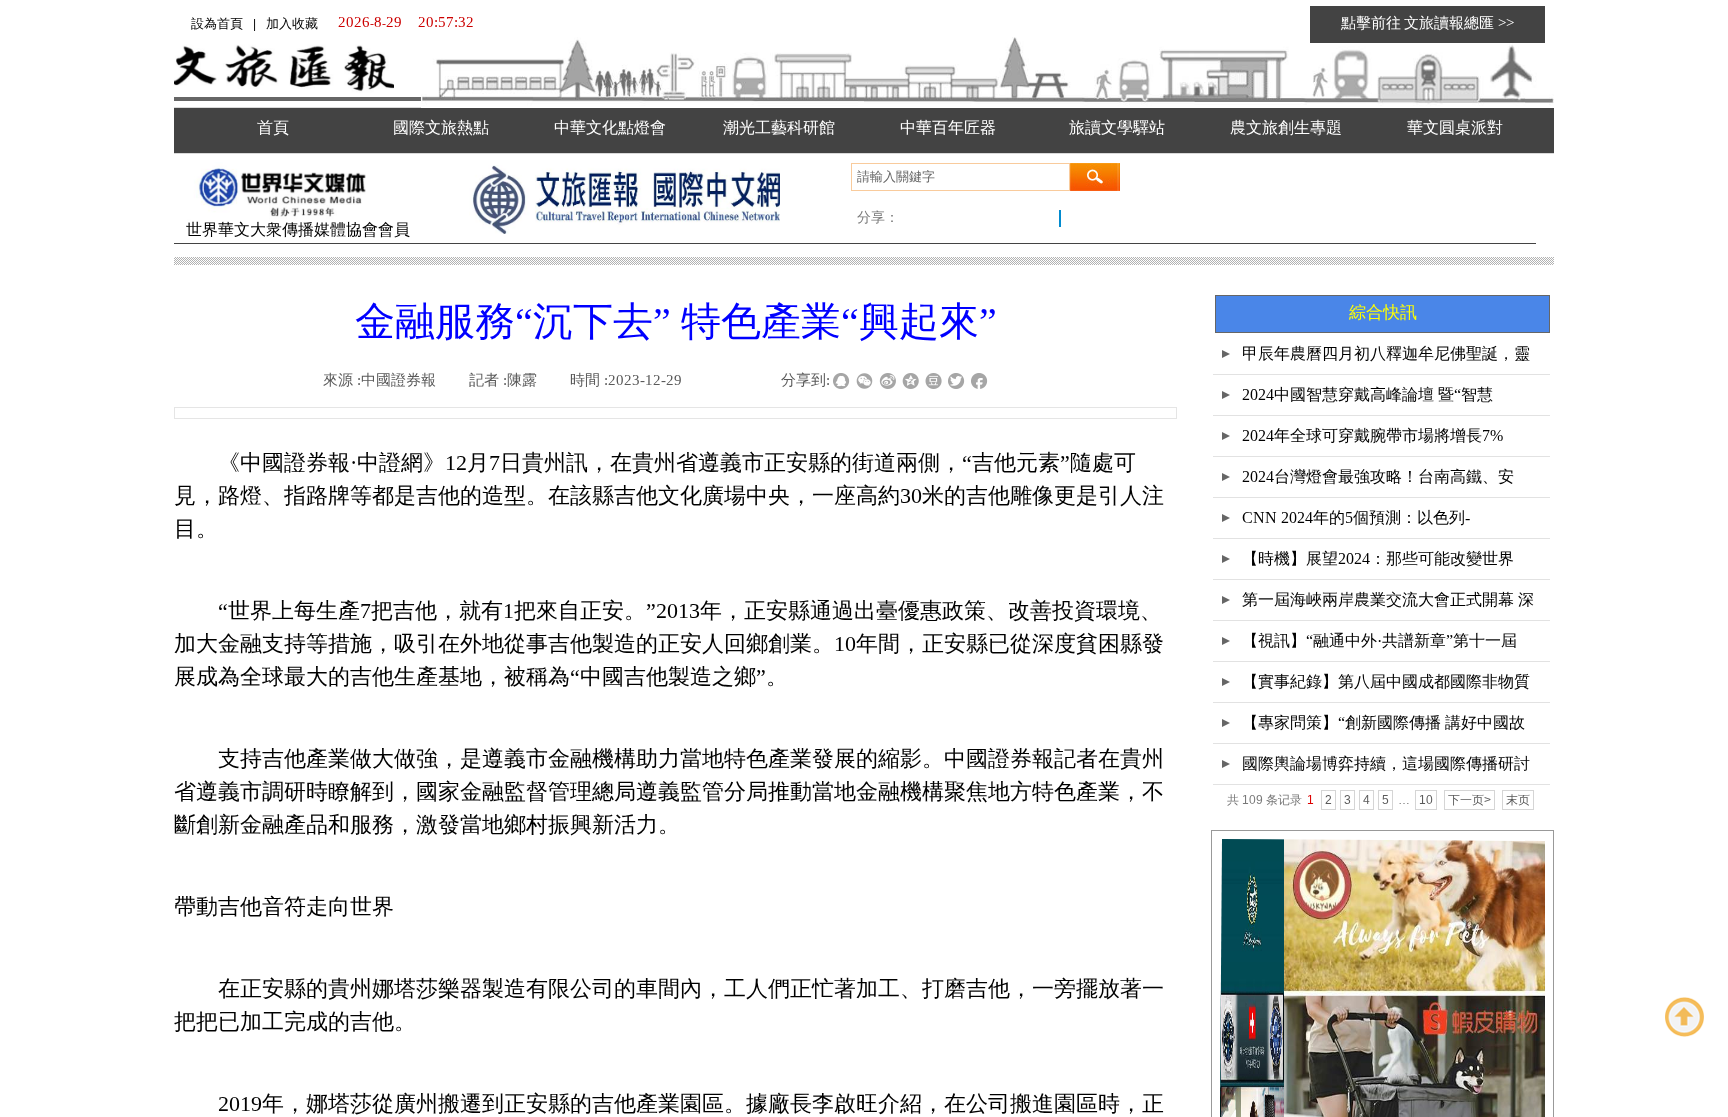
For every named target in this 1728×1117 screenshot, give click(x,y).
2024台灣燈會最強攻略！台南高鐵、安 (1378, 476)
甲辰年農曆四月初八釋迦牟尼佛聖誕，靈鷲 (1386, 359)
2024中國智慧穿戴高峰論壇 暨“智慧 (1367, 394)
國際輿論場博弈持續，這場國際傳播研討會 (1386, 769)
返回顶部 (1685, 1017)
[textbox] (960, 177)
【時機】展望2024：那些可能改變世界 (1378, 558)
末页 (1518, 800)
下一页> (1469, 800)
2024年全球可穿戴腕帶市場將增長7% (1372, 435)
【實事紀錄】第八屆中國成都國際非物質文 (1386, 687)
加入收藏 (292, 23)
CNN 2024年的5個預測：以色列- (1356, 517)
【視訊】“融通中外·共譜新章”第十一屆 (1379, 640)
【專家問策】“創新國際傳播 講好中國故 (1383, 722)
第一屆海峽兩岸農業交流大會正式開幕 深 (1388, 599)
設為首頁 (217, 23)
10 (1426, 800)
